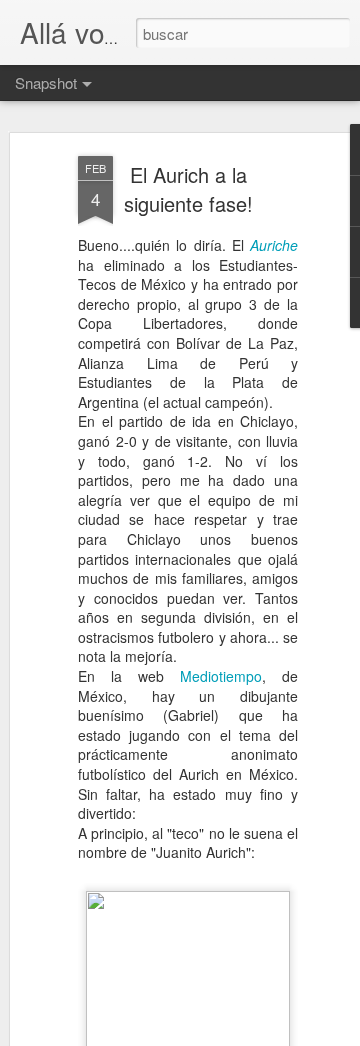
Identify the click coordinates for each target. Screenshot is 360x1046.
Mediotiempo (221, 676)
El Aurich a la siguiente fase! (188, 189)
